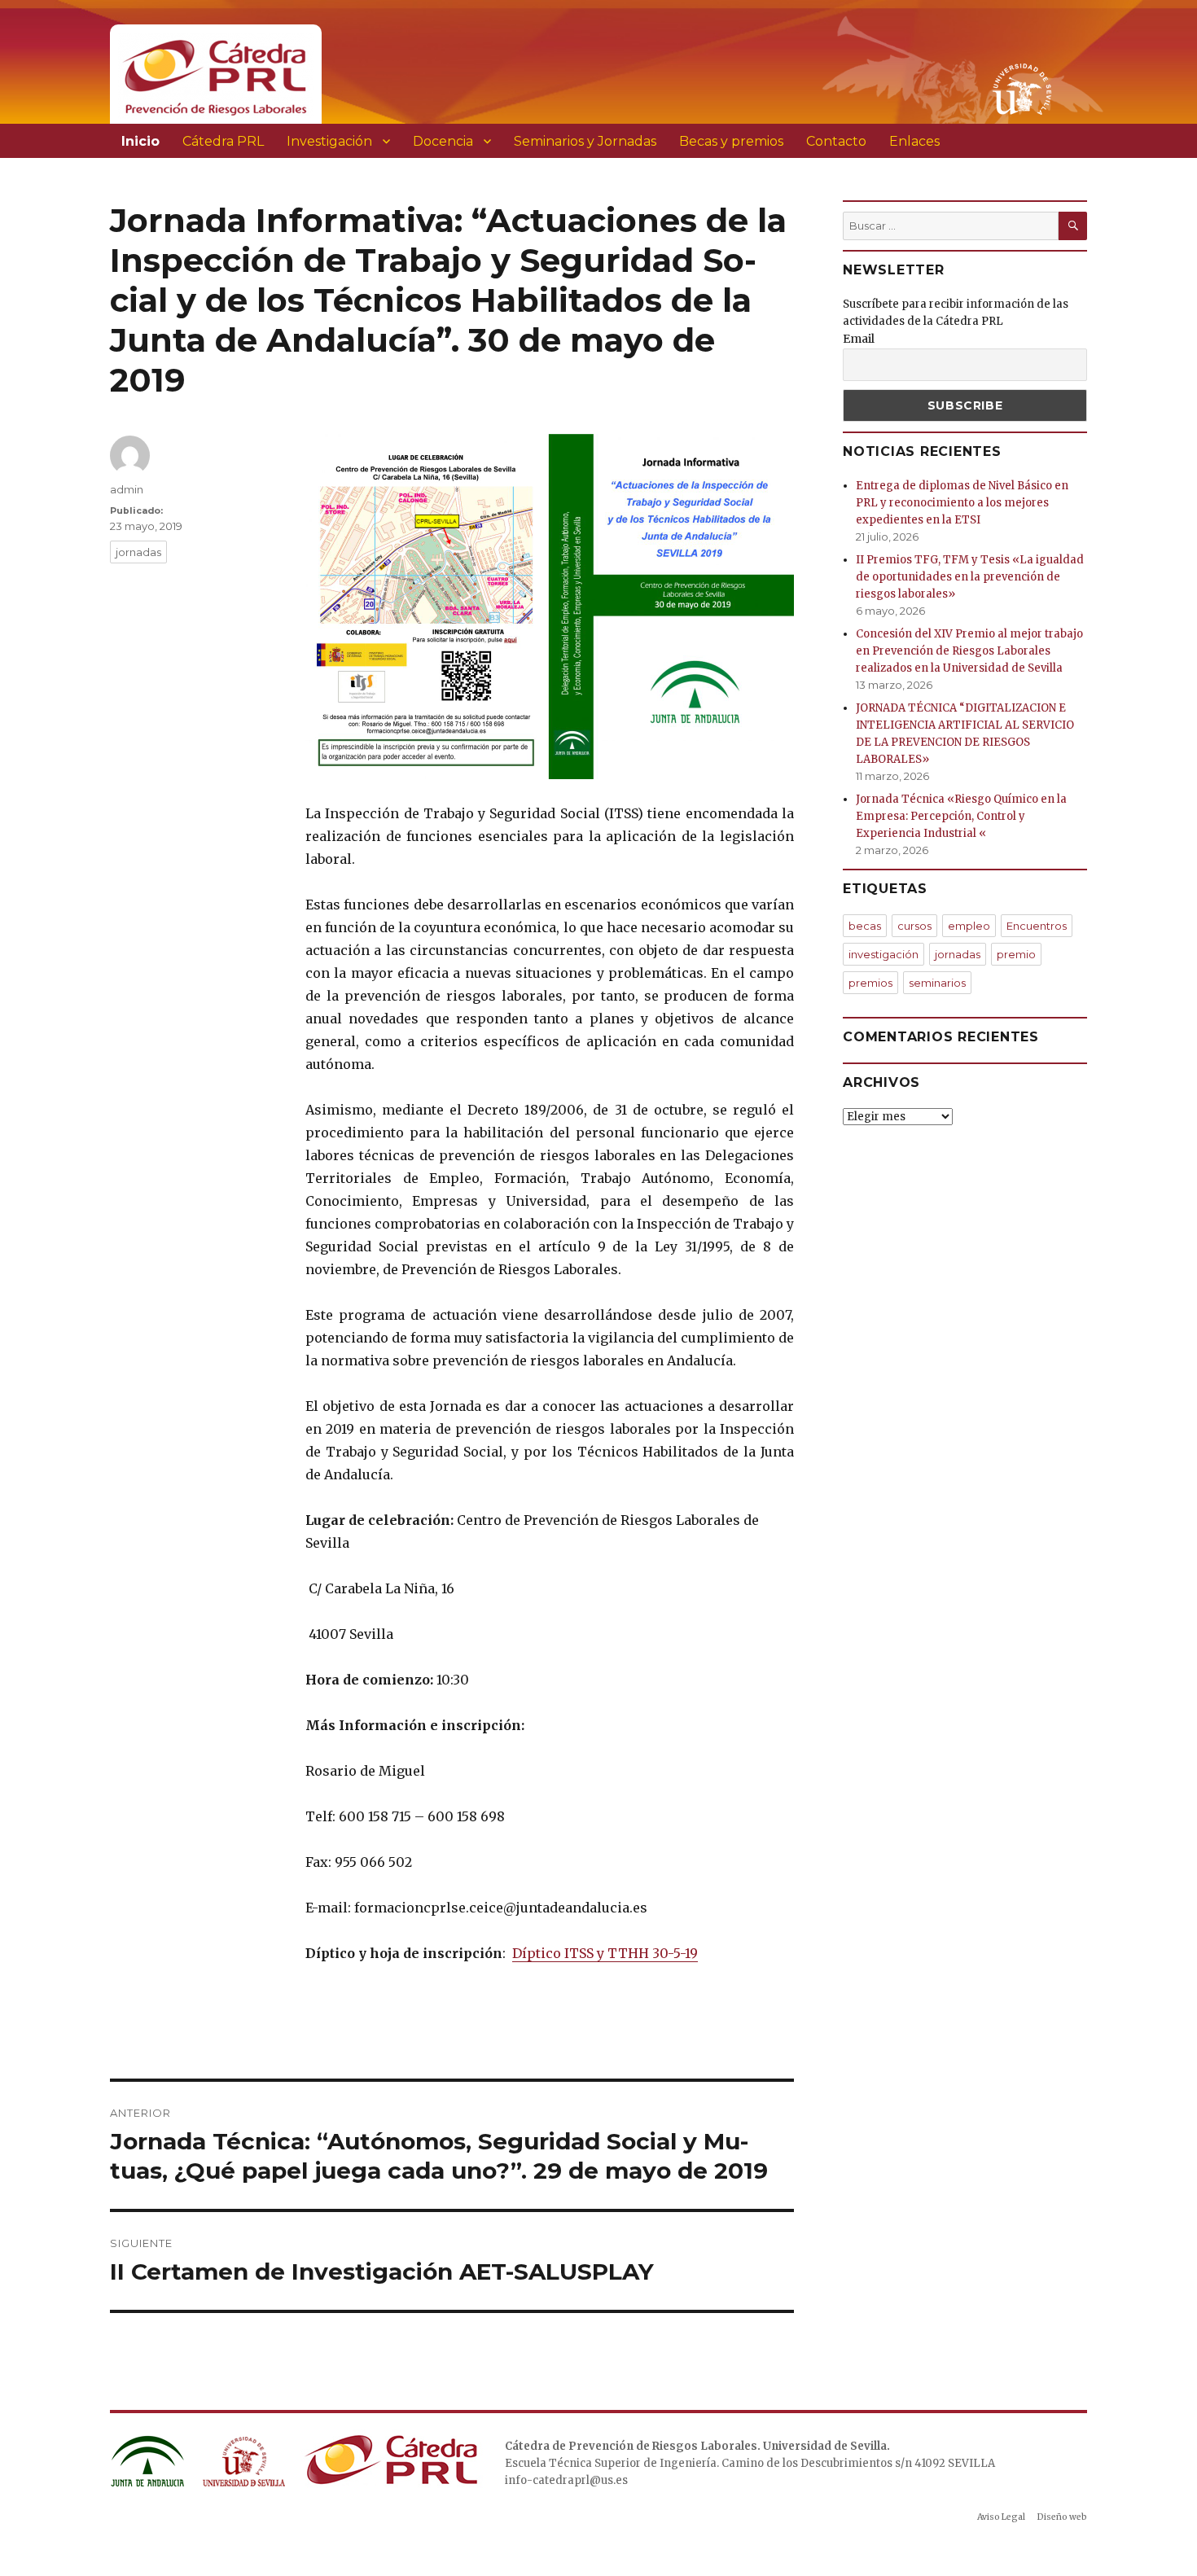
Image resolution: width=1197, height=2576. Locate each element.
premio (1016, 954)
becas (865, 926)
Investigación (329, 141)
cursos (914, 926)
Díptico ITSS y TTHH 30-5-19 (605, 1953)
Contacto (836, 141)
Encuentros (1037, 926)
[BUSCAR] (1073, 226)
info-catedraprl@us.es (566, 2480)
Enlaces (914, 141)
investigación (883, 954)
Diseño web (1062, 2517)
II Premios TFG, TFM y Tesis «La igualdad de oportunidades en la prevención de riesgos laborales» (970, 577)
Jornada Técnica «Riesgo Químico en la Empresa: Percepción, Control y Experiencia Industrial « (961, 816)
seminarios (937, 983)
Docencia (443, 141)
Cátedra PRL (223, 141)
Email (859, 339)
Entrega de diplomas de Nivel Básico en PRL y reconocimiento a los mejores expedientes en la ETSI (962, 503)
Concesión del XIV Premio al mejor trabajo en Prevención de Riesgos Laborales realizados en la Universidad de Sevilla (969, 651)
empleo (969, 926)
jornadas (138, 552)
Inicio (140, 141)
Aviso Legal (1001, 2517)
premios (870, 983)
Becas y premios (731, 141)
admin (127, 489)
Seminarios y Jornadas (585, 141)
